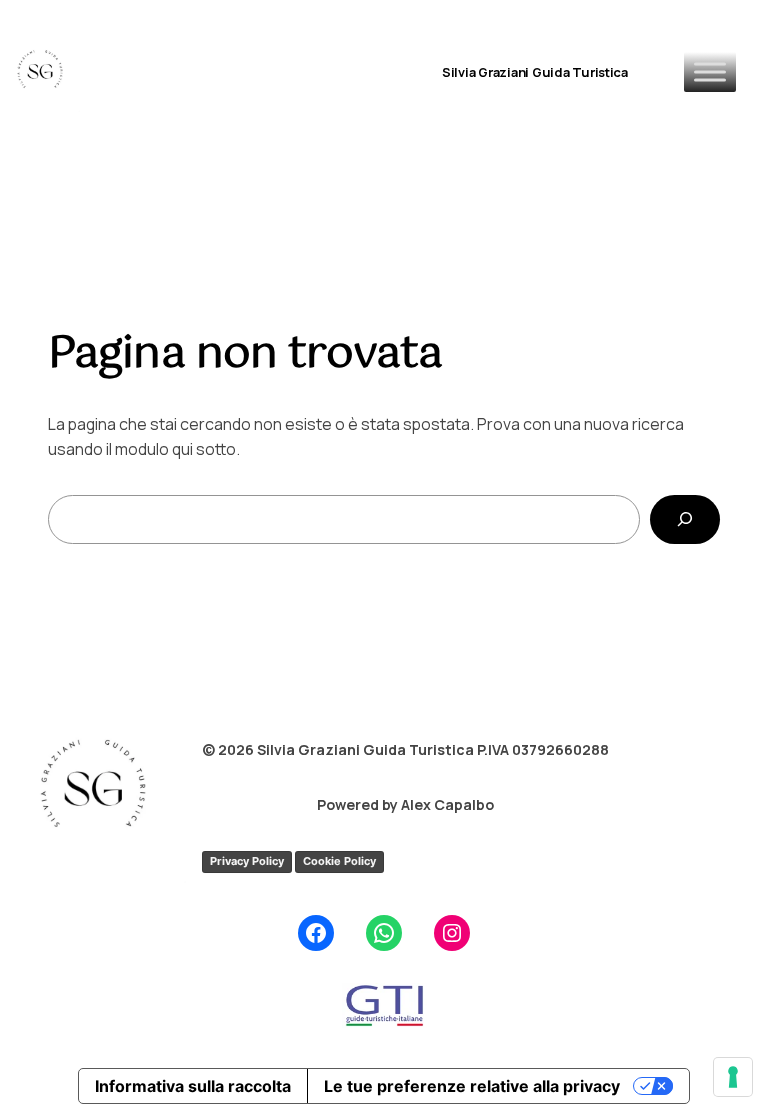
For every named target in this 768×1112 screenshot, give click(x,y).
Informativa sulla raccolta (193, 1086)
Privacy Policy (247, 861)
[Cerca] (685, 519)
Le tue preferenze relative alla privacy (472, 1086)
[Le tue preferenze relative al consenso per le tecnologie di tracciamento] (733, 1077)
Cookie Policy (339, 861)
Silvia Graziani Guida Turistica (535, 72)
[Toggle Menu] (710, 71)
